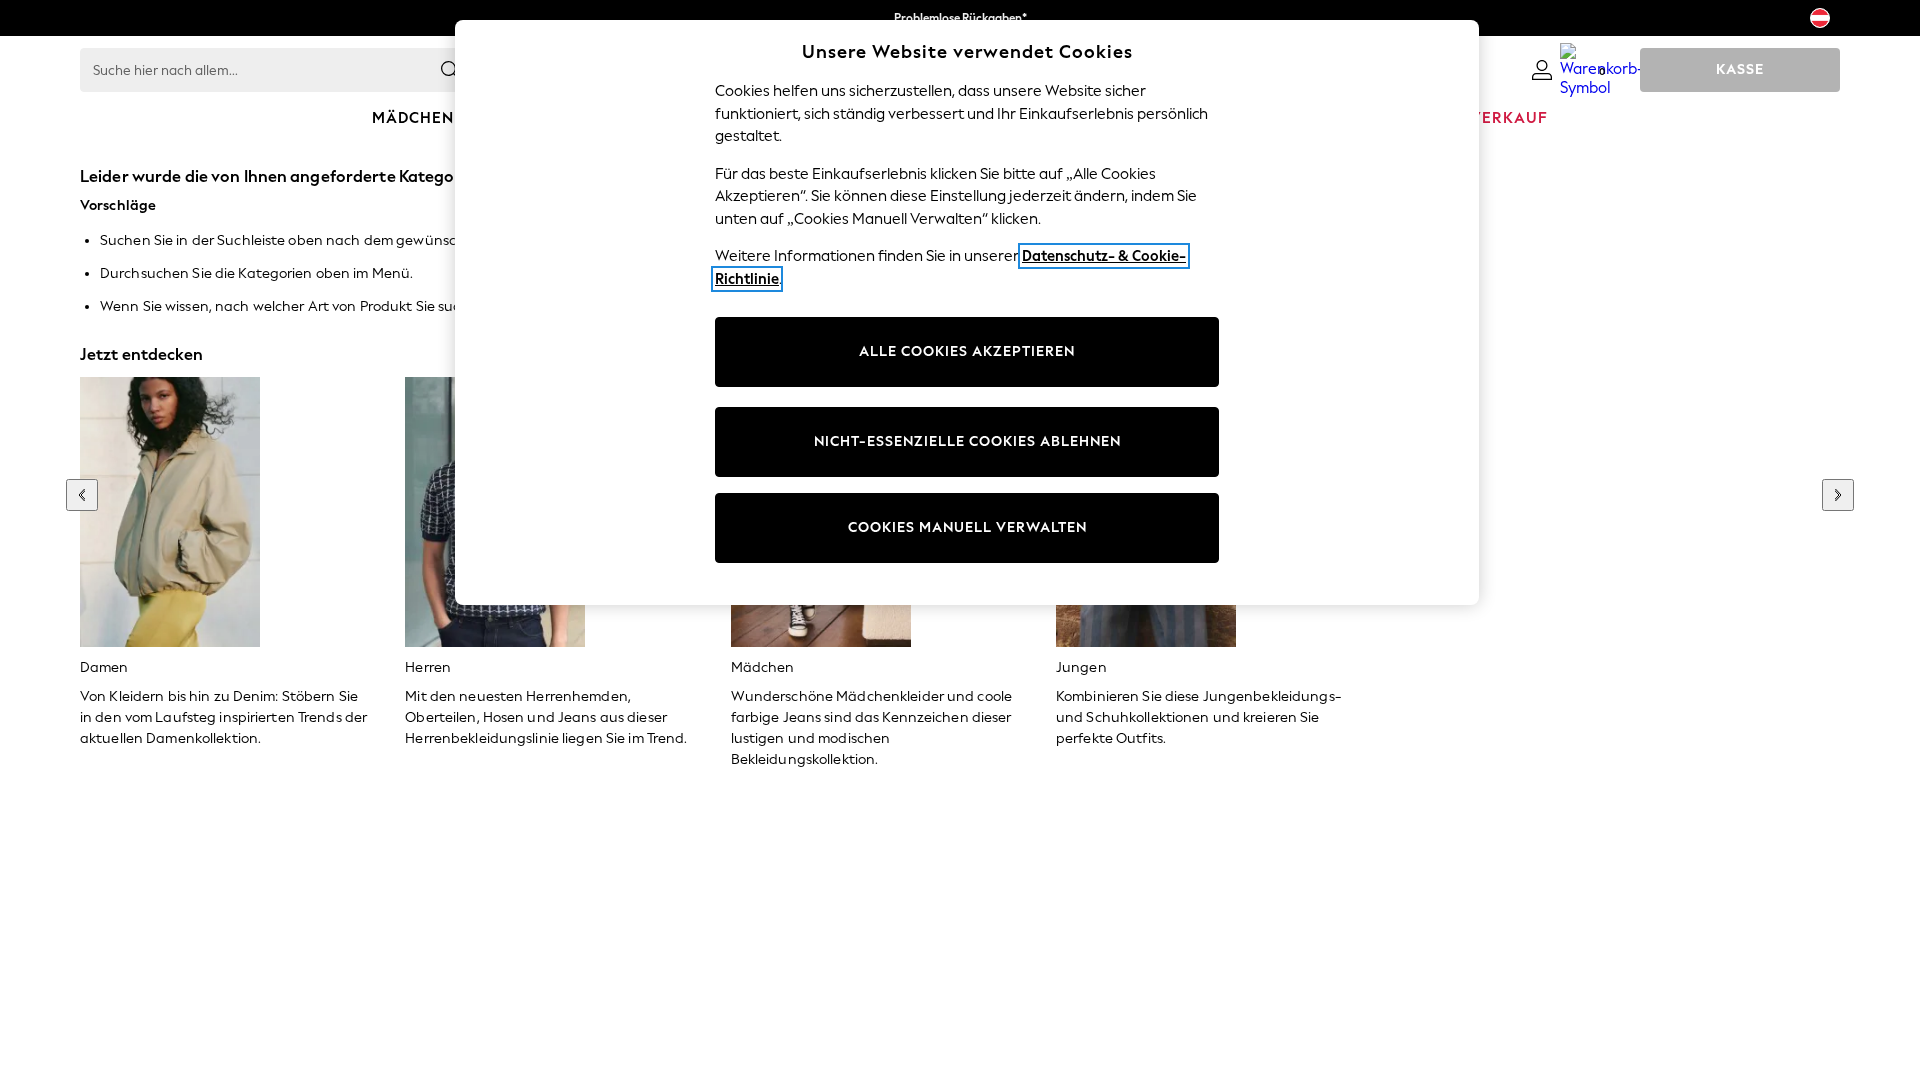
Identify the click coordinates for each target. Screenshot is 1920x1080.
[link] (1542, 70)
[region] (967, 312)
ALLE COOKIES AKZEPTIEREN (967, 351)
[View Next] (1838, 495)
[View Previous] (82, 495)
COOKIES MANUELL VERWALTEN (967, 527)
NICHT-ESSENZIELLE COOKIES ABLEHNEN (967, 441)
